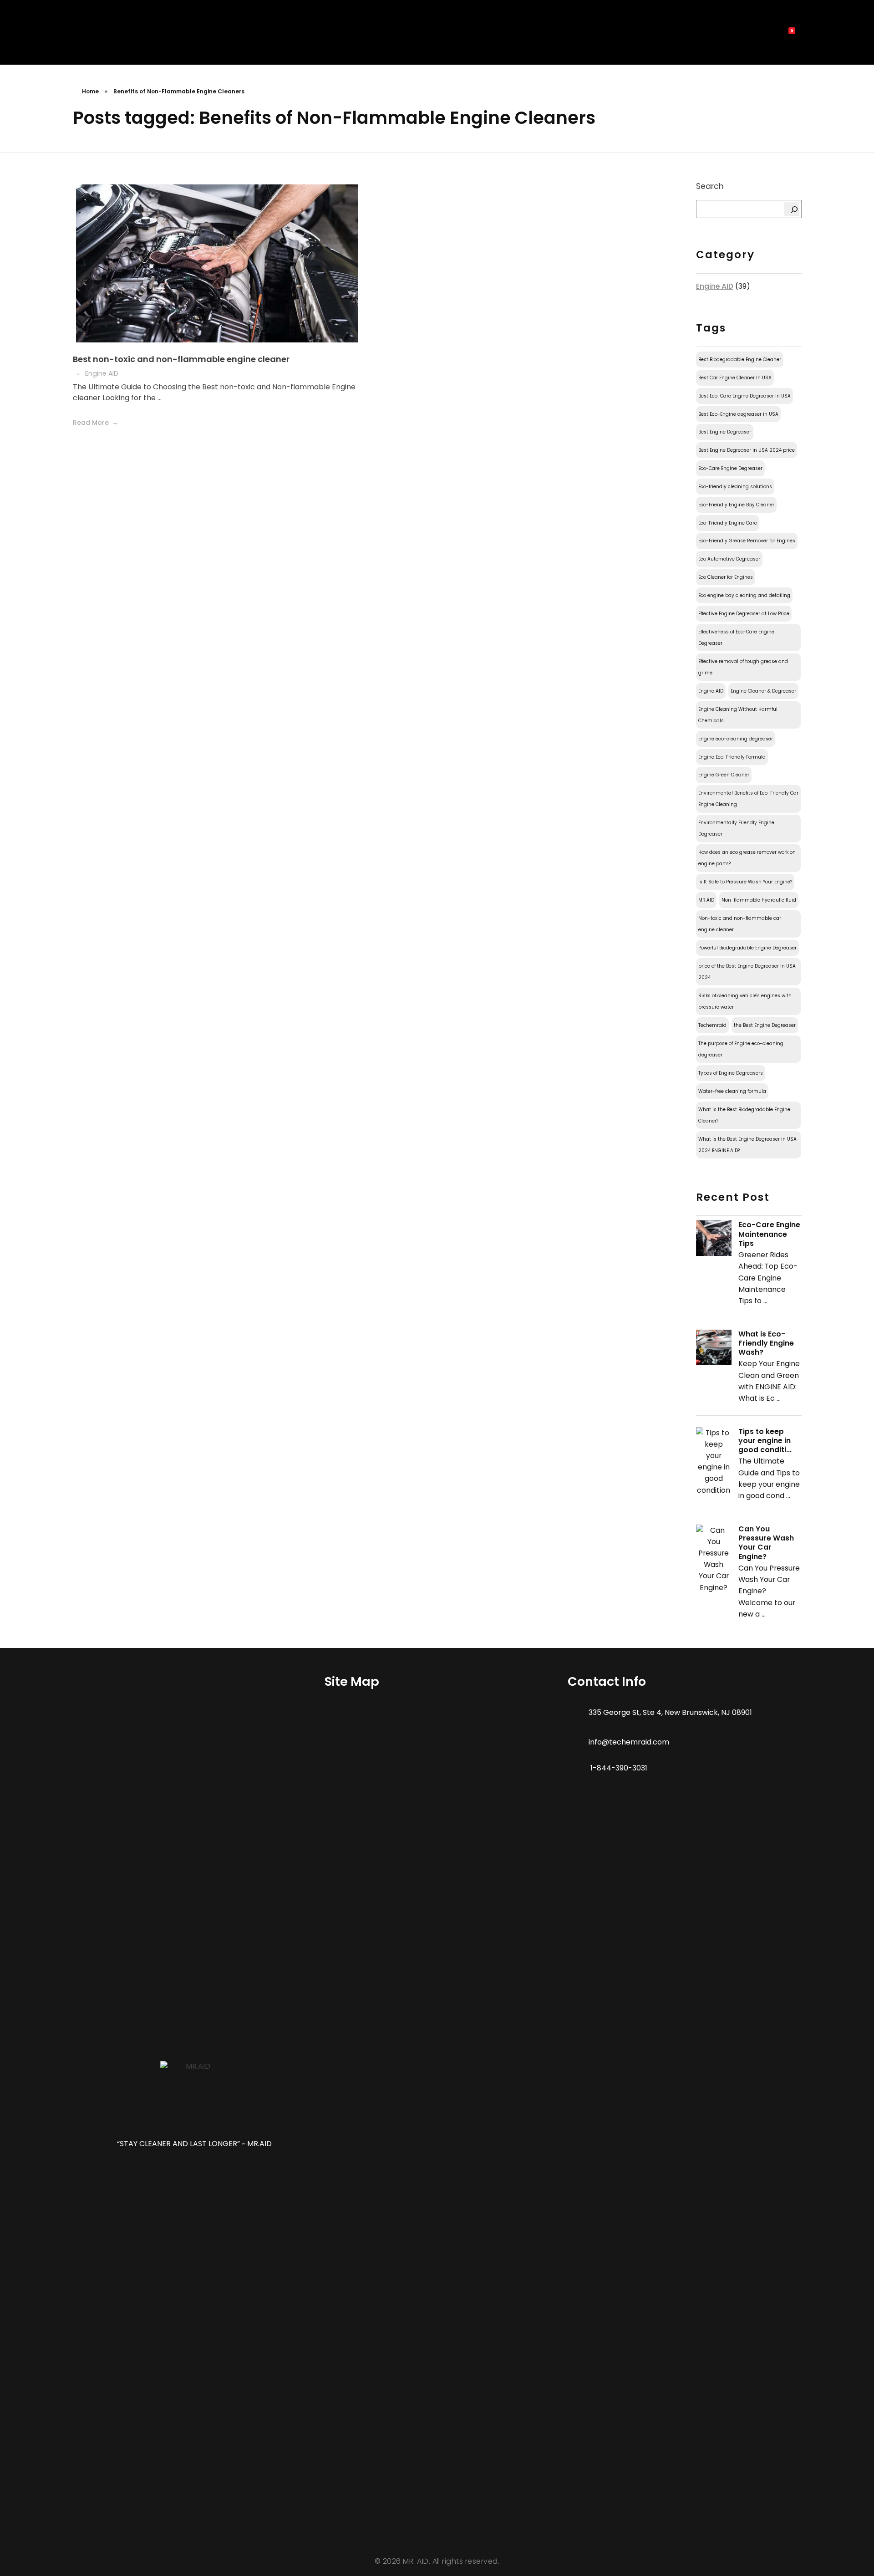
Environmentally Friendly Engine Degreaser (736, 828)
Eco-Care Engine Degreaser (730, 468)
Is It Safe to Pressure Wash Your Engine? (745, 882)
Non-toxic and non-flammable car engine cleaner (740, 924)
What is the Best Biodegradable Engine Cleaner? (744, 1115)
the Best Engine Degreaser (765, 1025)
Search (710, 186)
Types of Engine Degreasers (731, 1073)
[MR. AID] (90, 35)
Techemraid (712, 1025)
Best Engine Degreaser (725, 432)
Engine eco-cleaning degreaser (736, 739)
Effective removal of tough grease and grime (743, 667)
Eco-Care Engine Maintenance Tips (769, 1234)
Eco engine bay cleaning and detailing (744, 595)
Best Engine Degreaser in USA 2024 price (747, 450)
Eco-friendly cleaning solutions (735, 487)
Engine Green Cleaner (724, 775)
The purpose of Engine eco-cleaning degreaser (741, 1049)
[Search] (792, 209)
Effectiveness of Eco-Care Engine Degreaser (736, 638)
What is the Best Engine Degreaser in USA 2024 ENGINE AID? (747, 1145)
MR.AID (706, 900)
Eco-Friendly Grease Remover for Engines (747, 541)
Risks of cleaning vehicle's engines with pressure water (745, 1001)
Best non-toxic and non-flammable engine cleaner (181, 359)
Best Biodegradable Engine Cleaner (740, 360)
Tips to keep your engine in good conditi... (765, 1441)
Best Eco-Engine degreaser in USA (738, 414)
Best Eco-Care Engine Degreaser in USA (744, 396)
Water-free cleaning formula (732, 1091)
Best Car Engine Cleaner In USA (735, 378)
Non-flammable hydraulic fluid (759, 900)
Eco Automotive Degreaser (729, 559)
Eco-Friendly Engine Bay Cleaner (736, 505)
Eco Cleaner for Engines (726, 577)
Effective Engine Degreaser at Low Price (744, 614)
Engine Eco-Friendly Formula (732, 757)
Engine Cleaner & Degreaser (763, 691)
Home (90, 91)
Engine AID (102, 373)
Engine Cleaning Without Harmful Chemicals (738, 715)
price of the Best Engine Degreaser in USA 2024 (747, 972)
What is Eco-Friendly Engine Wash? (766, 1343)
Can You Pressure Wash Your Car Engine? (766, 1543)
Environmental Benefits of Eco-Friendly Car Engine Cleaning (748, 799)
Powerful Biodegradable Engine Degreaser (747, 948)
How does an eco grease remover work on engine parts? (747, 858)
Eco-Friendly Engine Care (728, 523)
